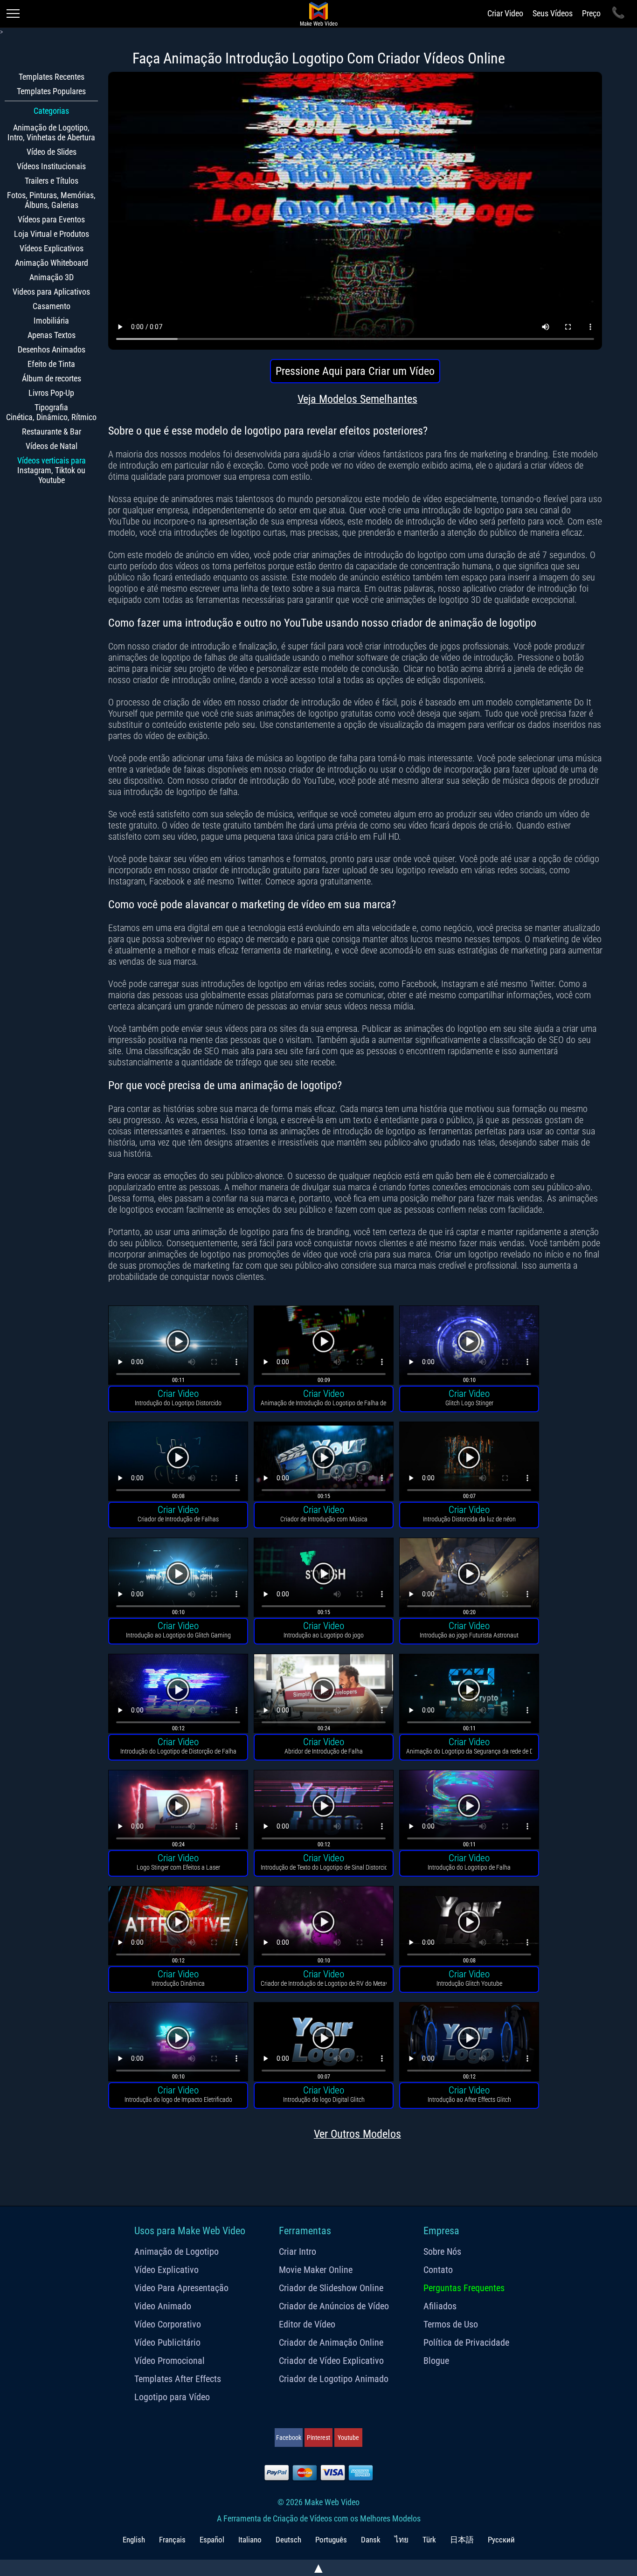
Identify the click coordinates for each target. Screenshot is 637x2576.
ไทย (402, 2540)
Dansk (371, 2540)
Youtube (348, 2438)
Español (212, 2540)
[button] (178, 1346)
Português (331, 2540)
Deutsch (288, 2540)
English (134, 2540)
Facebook (289, 2438)
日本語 (462, 2540)
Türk (429, 2540)
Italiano (250, 2540)
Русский (501, 2540)
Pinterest (318, 2438)
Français (172, 2540)
